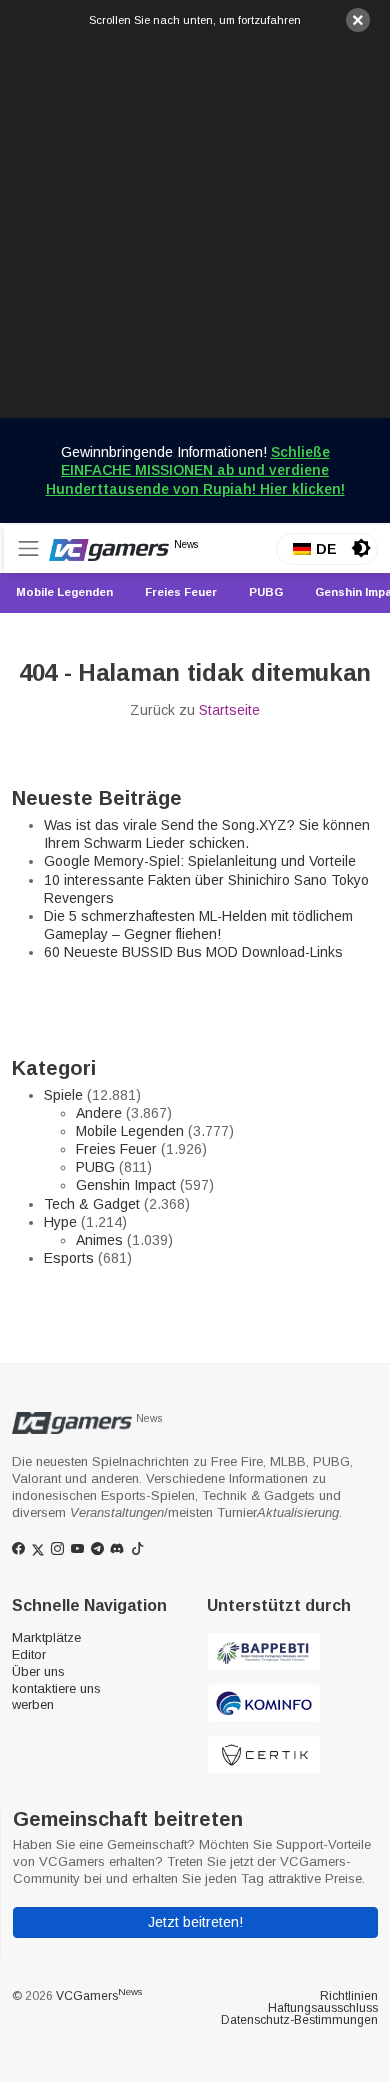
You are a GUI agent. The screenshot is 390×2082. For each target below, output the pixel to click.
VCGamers (99, 1996)
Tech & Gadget (92, 1204)
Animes (99, 1240)
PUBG (95, 1167)
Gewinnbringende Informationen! (195, 470)
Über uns (38, 1671)
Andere (99, 1113)
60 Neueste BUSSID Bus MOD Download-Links (193, 952)
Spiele (63, 1095)
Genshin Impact (126, 1185)
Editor (29, 1654)
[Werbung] (195, 223)
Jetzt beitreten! (195, 1922)
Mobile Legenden (130, 1131)
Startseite (229, 710)
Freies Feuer (116, 1149)
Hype (60, 1222)
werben (33, 1704)
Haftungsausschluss (323, 2008)
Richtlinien (349, 1996)
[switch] (361, 548)
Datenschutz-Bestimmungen (299, 2020)
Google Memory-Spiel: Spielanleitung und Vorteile (200, 861)
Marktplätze (46, 1637)
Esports (69, 1258)
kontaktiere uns (56, 1688)
